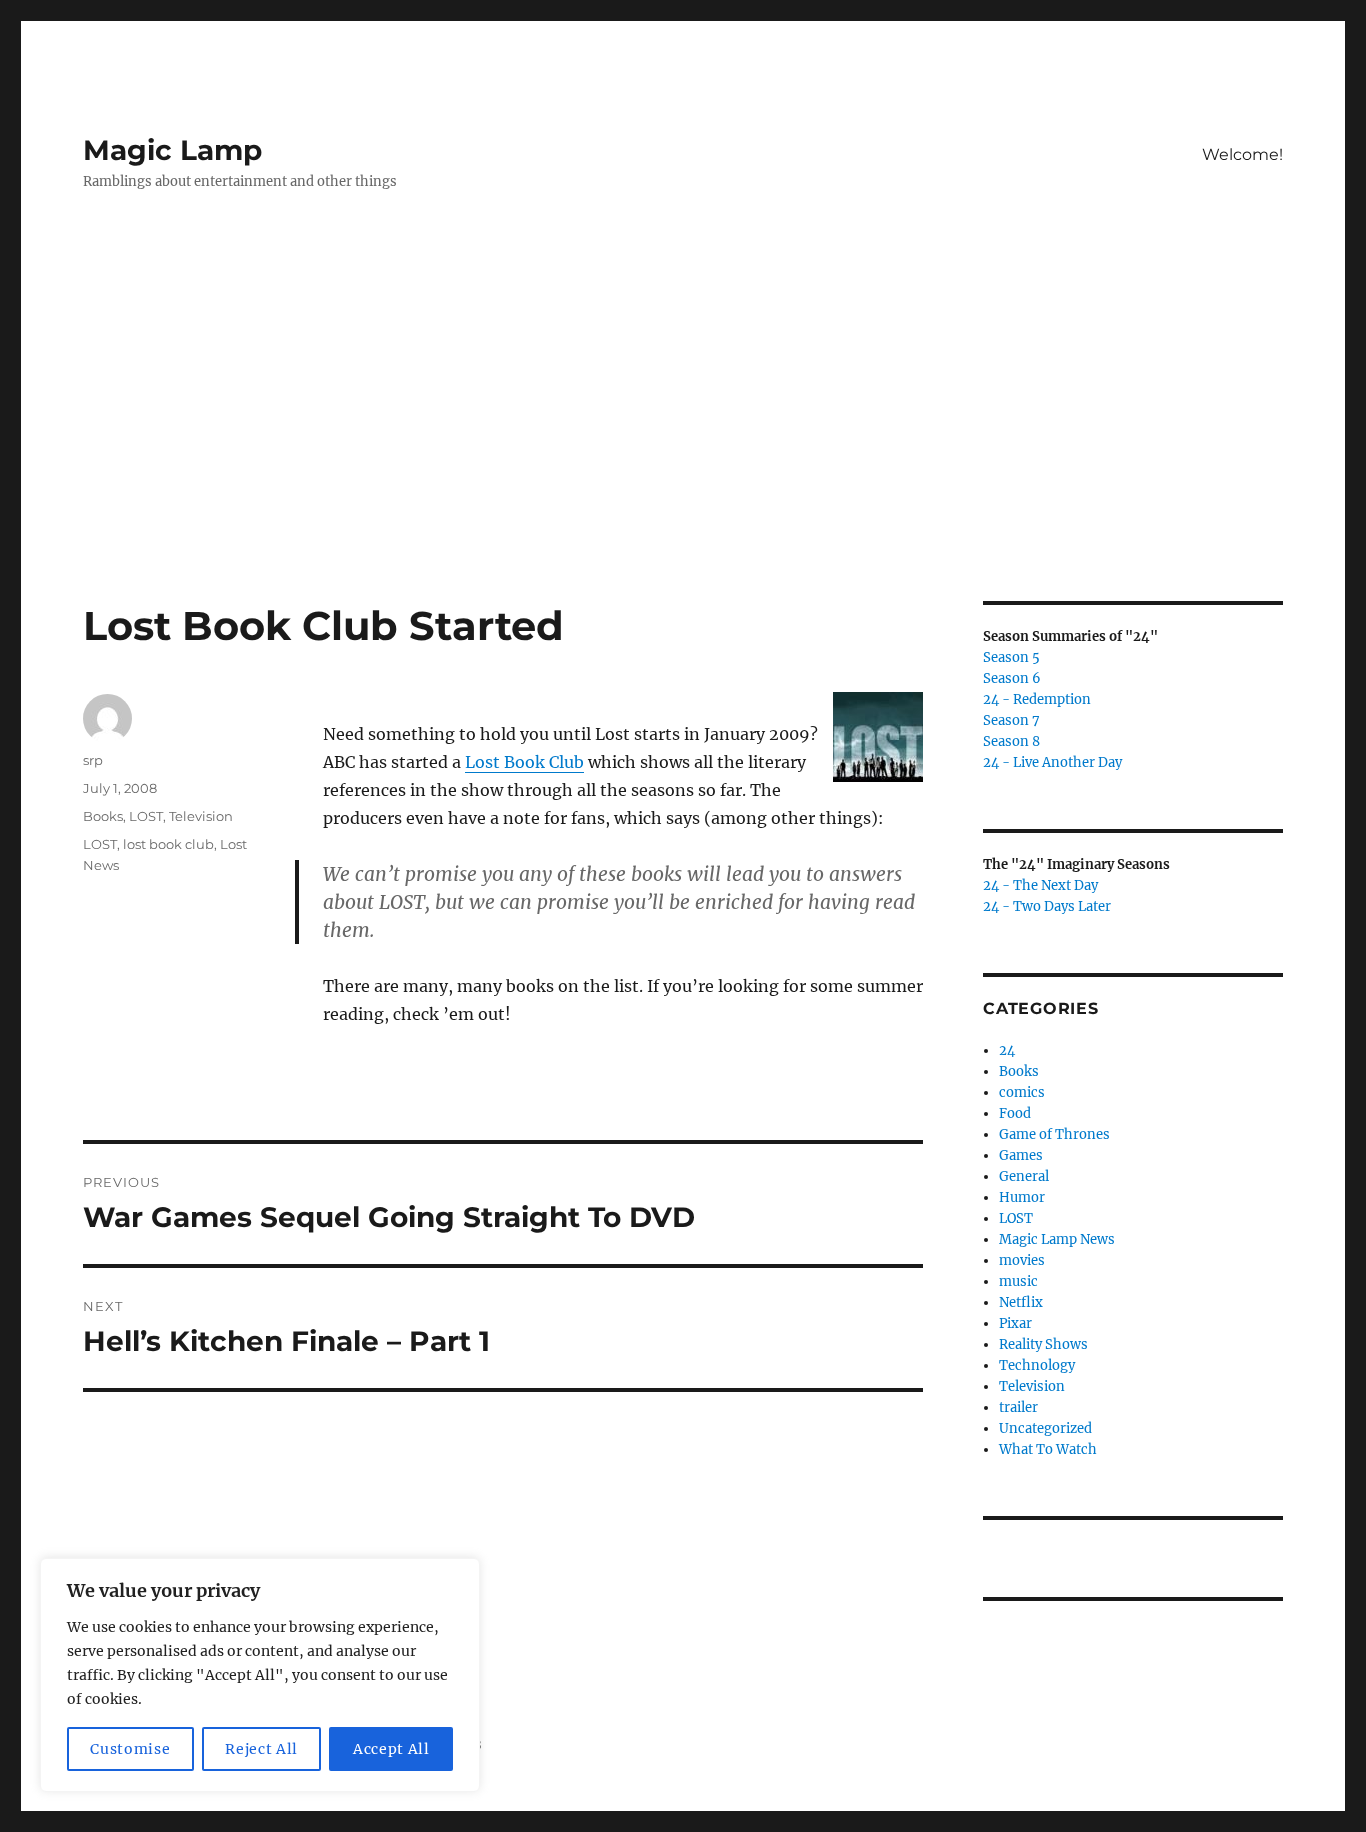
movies (1022, 1260)
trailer (1018, 1407)
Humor (1022, 1197)
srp (93, 760)
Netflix (1021, 1302)
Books (103, 816)
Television (201, 816)
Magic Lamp (172, 150)
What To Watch (1048, 1449)
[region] (260, 1675)
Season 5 (1011, 657)
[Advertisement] (683, 453)
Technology (1037, 1365)
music (1018, 1281)
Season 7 (1011, 720)
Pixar (1015, 1323)
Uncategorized (1045, 1428)
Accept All (391, 1749)
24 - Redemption (1037, 699)
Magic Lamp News (1057, 1239)
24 (1007, 1050)
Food (1015, 1113)
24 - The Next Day (1040, 885)
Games (1021, 1155)
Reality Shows (1043, 1344)
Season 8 (1011, 741)
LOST (146, 816)
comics (1022, 1092)
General (1024, 1176)
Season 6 (1012, 678)
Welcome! (1242, 154)
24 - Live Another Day (1052, 762)
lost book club (168, 844)
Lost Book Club (524, 762)
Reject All (261, 1749)
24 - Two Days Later (1047, 906)
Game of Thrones (1054, 1134)
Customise (130, 1749)
